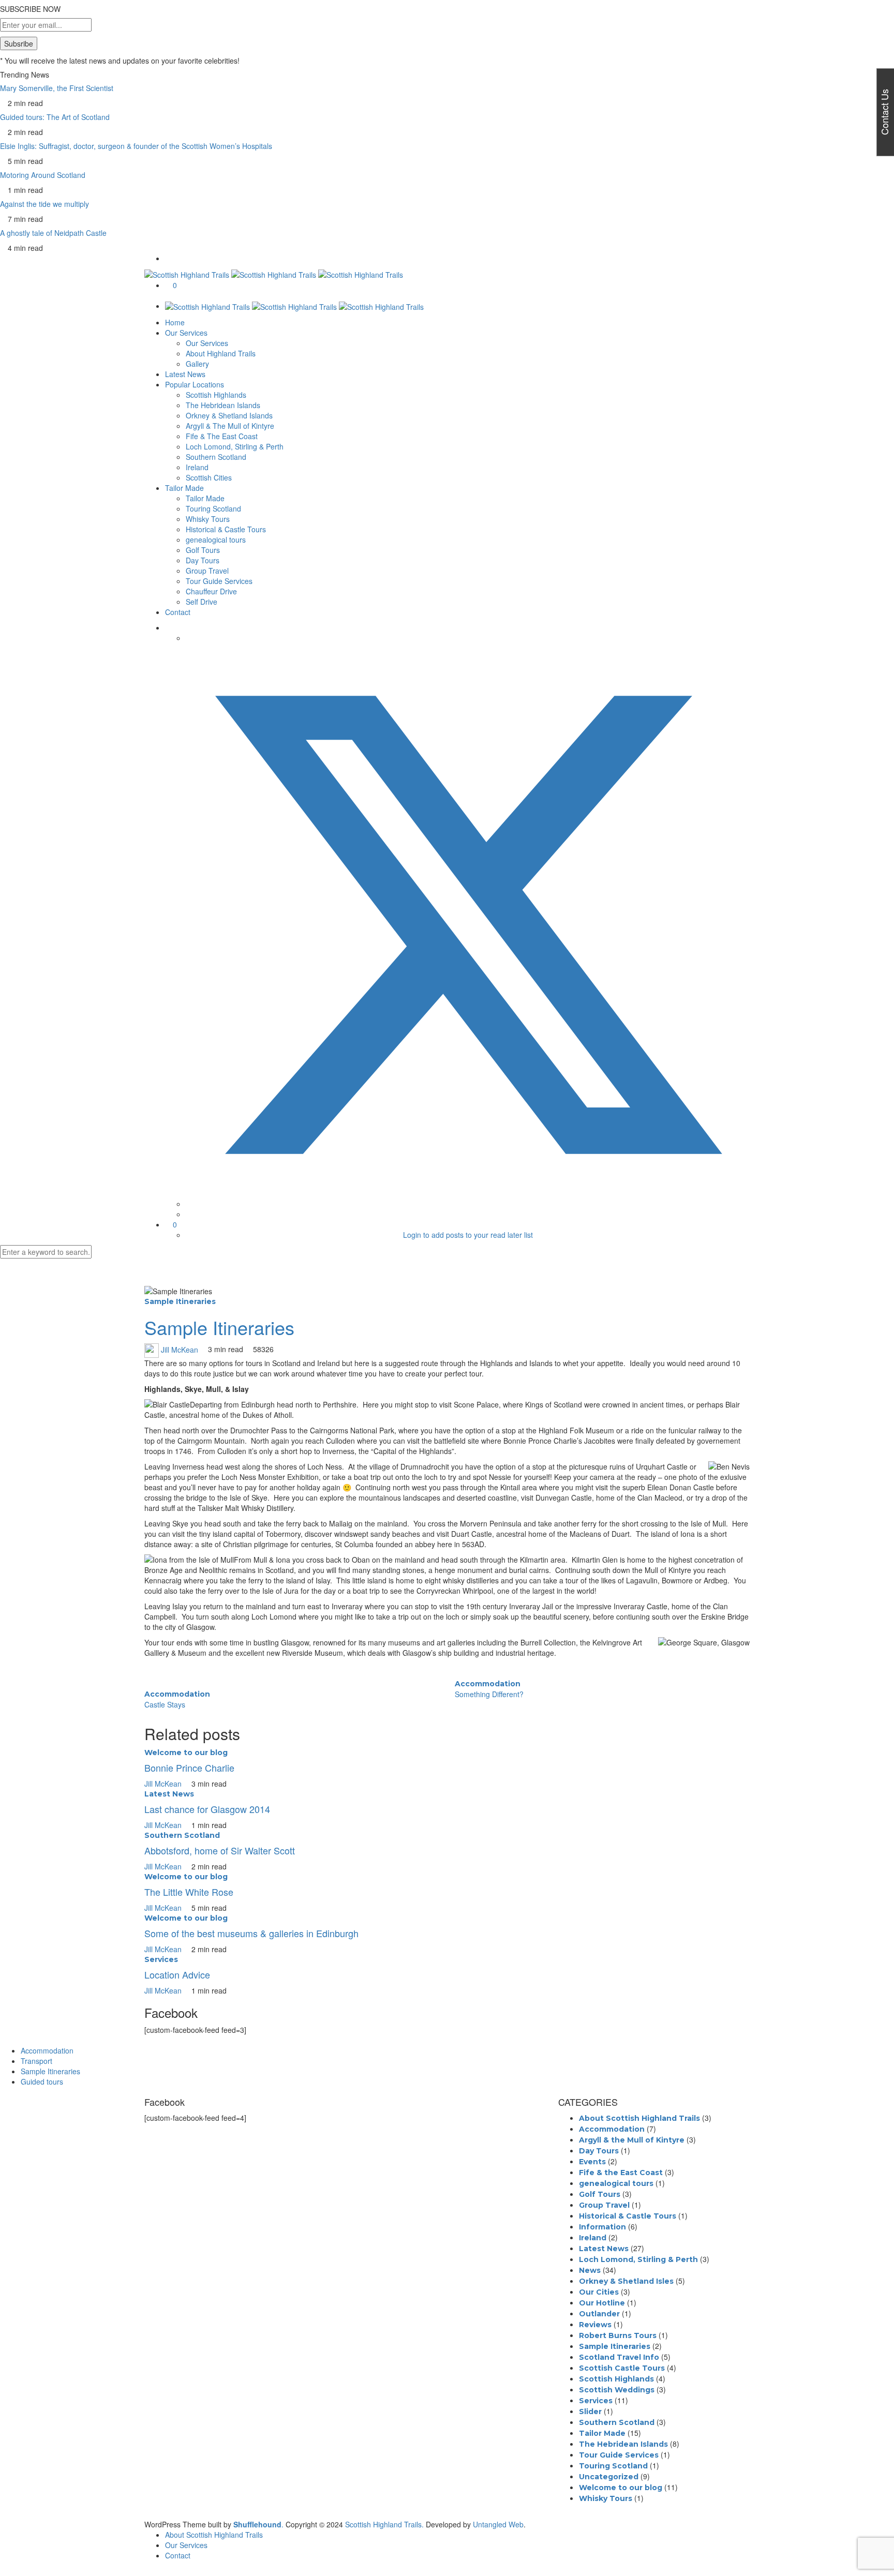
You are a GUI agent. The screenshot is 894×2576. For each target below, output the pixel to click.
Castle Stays (165, 1704)
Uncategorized (609, 2477)
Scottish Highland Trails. (384, 2524)
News (590, 2270)
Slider (590, 2412)
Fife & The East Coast (222, 436)
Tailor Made (184, 488)
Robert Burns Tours (618, 2335)
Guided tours (42, 2081)
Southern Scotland (216, 457)
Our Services (186, 333)
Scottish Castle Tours (622, 2368)
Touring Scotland (213, 508)
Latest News (185, 374)
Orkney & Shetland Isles (626, 2281)
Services (161, 1959)
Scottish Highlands (216, 395)
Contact (178, 612)
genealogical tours (216, 540)
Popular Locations (195, 384)
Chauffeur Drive (211, 591)
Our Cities (599, 2292)
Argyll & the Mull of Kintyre (632, 2140)
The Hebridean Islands (223, 405)
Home (175, 322)
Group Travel (207, 571)
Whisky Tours (208, 519)
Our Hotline (602, 2303)
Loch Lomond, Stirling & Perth (235, 446)
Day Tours (203, 560)
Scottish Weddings (617, 2390)
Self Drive (202, 602)
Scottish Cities (209, 477)
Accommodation (177, 1694)
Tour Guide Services (219, 581)
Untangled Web (498, 2524)
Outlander (599, 2314)
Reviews (595, 2325)
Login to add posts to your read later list (468, 1235)
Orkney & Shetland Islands (229, 415)
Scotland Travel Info (619, 2357)
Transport (36, 2061)
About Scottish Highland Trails (639, 2118)
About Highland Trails (221, 353)
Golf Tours (203, 550)
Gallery (197, 364)
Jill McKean (180, 1349)
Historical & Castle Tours (226, 529)
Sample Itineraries (180, 1301)
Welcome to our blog (186, 1753)
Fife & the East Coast (621, 2173)
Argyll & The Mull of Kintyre (230, 426)
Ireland (197, 467)
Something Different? (489, 1694)
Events (592, 2162)
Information (602, 2227)
